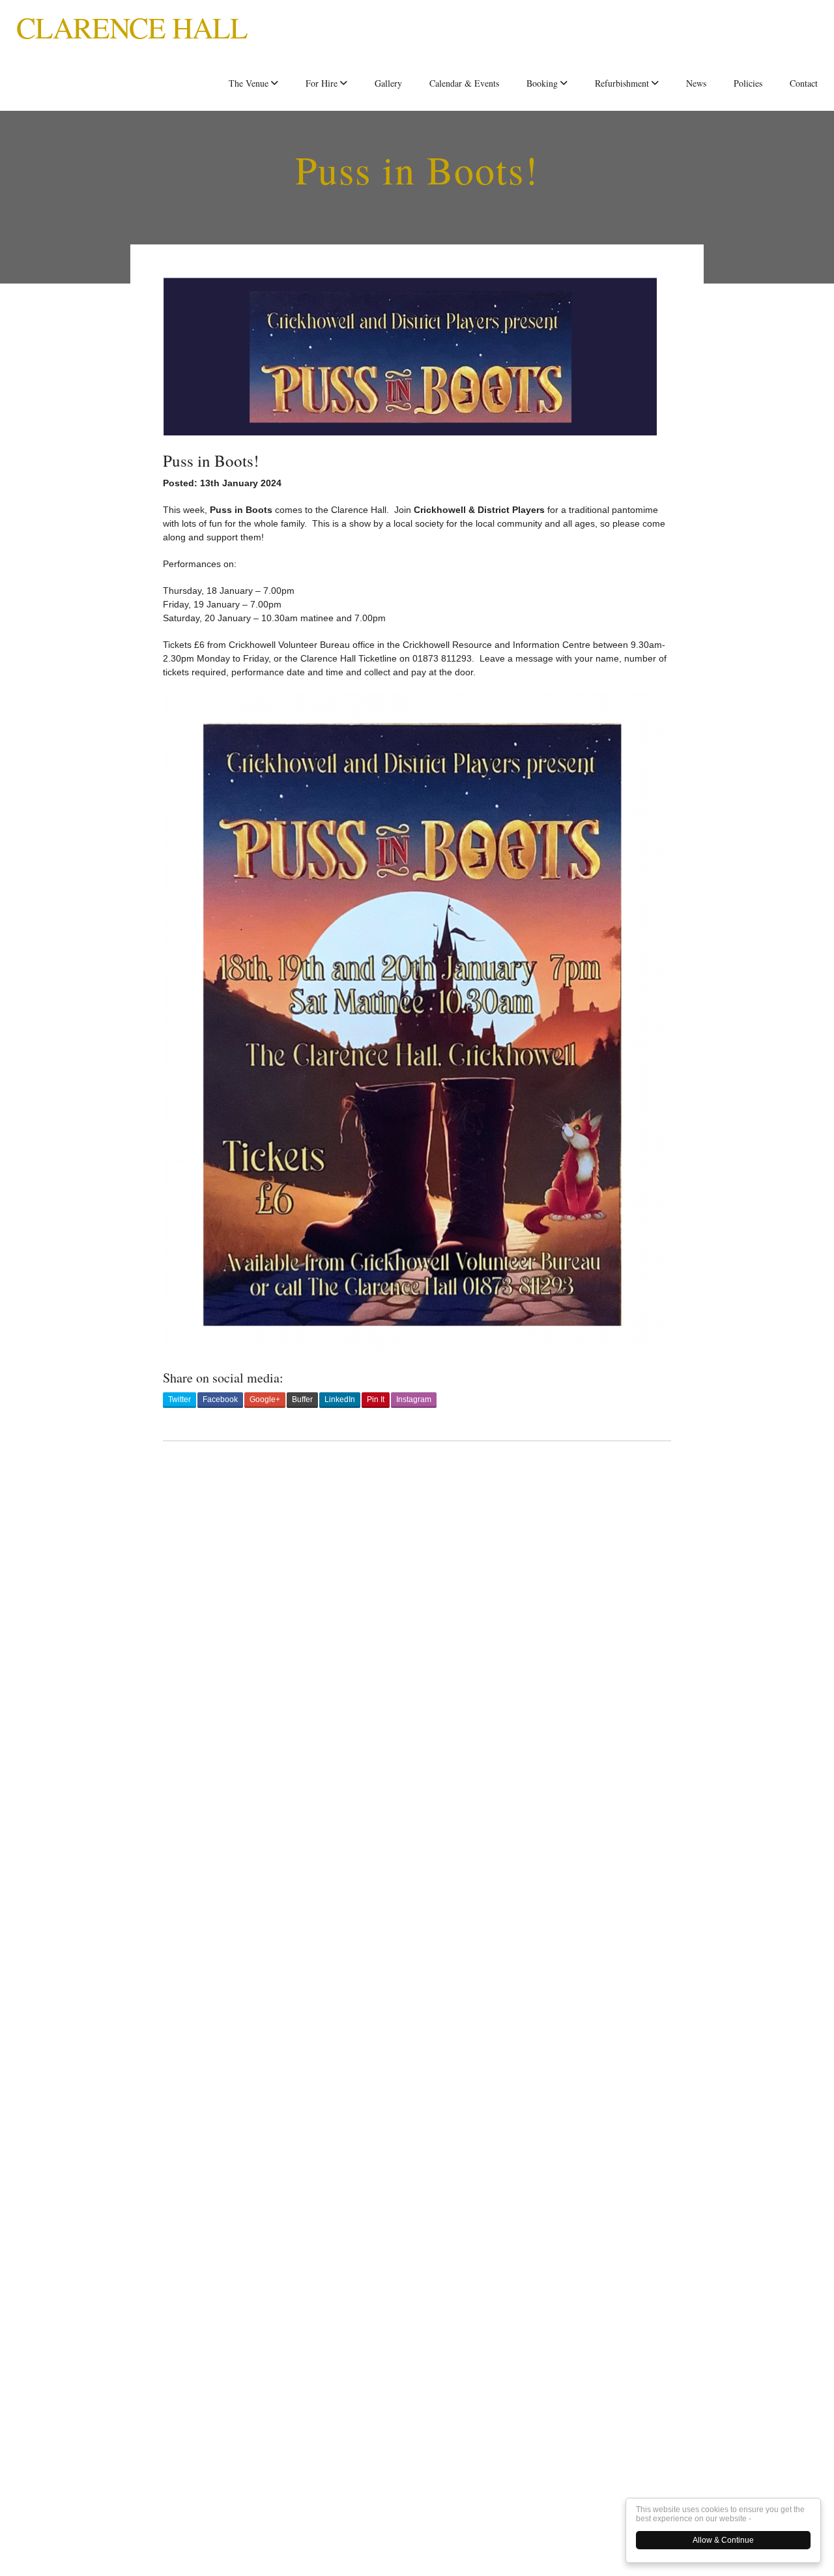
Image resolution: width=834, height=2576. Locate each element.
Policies (748, 83)
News (696, 83)
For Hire (322, 83)
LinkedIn (340, 1399)
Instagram (414, 1399)
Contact (804, 83)
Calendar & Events (464, 83)
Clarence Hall (132, 27)
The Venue (249, 83)
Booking (542, 83)
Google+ (265, 1399)
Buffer (302, 1399)
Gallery (388, 83)
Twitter (180, 1399)
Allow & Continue (723, 2540)
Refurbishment (622, 83)
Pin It (376, 1399)
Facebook (220, 1399)
